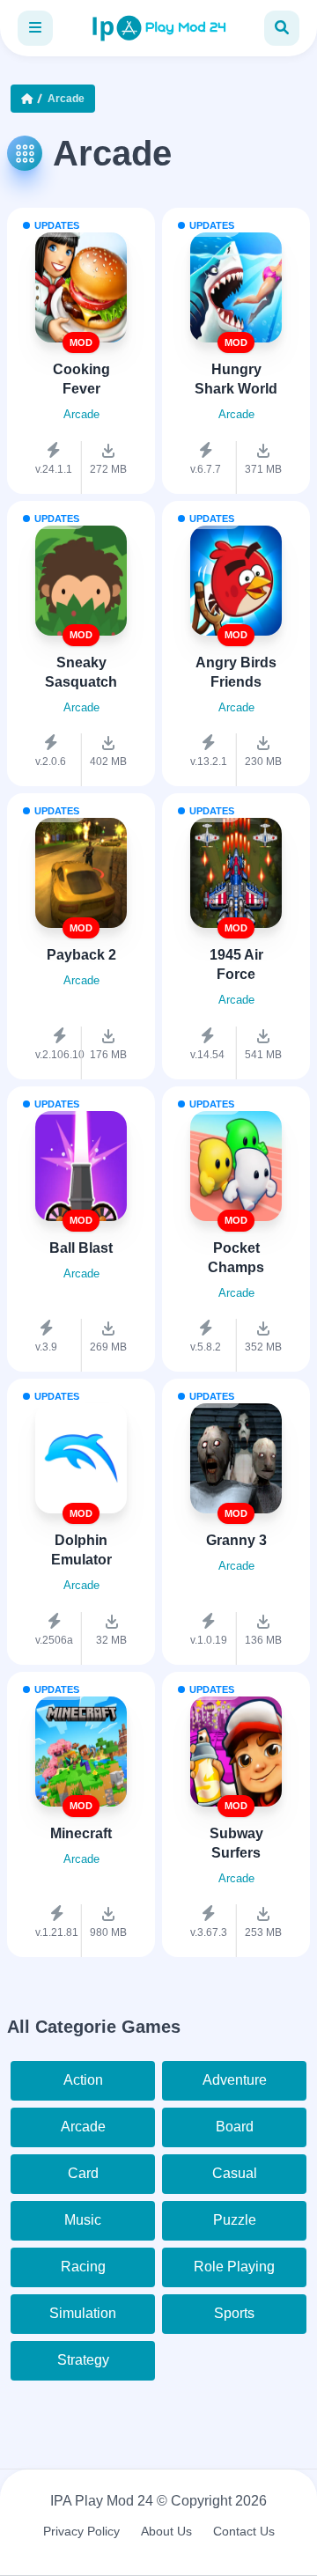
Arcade (83, 2127)
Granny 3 (236, 1540)
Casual (235, 2173)
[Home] (31, 99)
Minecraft (81, 1833)
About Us (166, 2531)
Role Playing (234, 2267)
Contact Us (244, 2531)
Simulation (83, 2313)
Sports (234, 2313)
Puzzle (235, 2220)
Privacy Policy (81, 2531)
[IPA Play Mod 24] (158, 28)
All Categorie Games (94, 2027)
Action (83, 2080)
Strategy (83, 2360)
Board (235, 2127)
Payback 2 (81, 955)
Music (83, 2220)
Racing (83, 2267)
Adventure (235, 2080)
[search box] (282, 28)
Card (83, 2173)
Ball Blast (81, 1248)
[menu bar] (35, 28)
